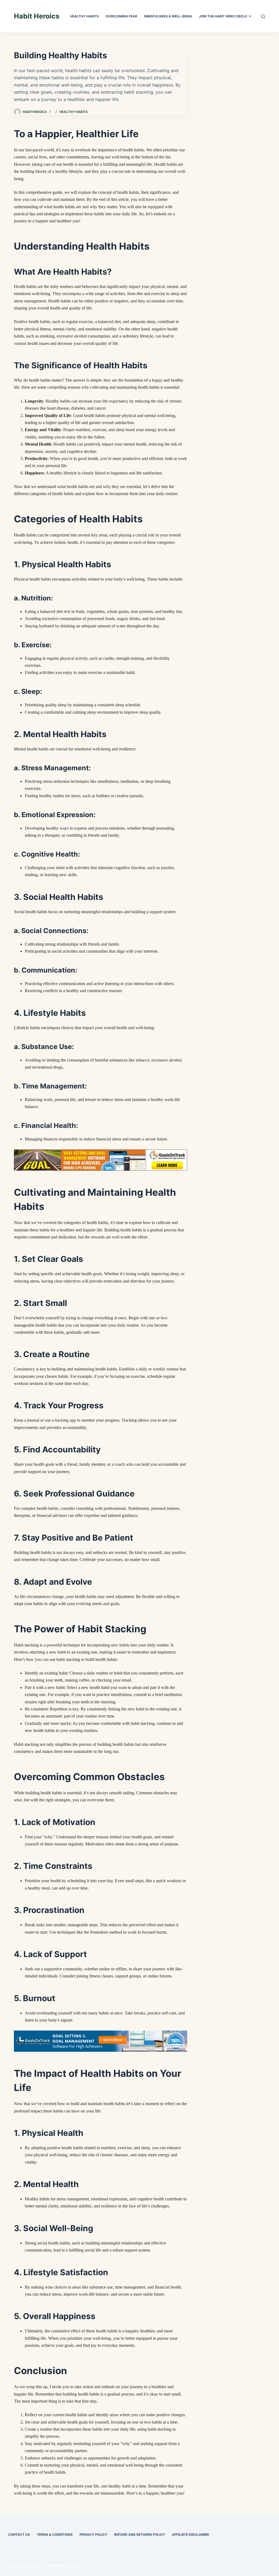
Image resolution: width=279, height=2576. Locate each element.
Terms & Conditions (55, 2534)
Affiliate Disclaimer (190, 2534)
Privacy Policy (93, 2534)
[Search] (263, 16)
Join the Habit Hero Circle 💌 (225, 16)
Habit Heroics (37, 16)
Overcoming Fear (121, 16)
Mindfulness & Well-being (168, 16)
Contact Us (19, 2534)
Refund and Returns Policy (140, 2534)
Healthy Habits (84, 16)
